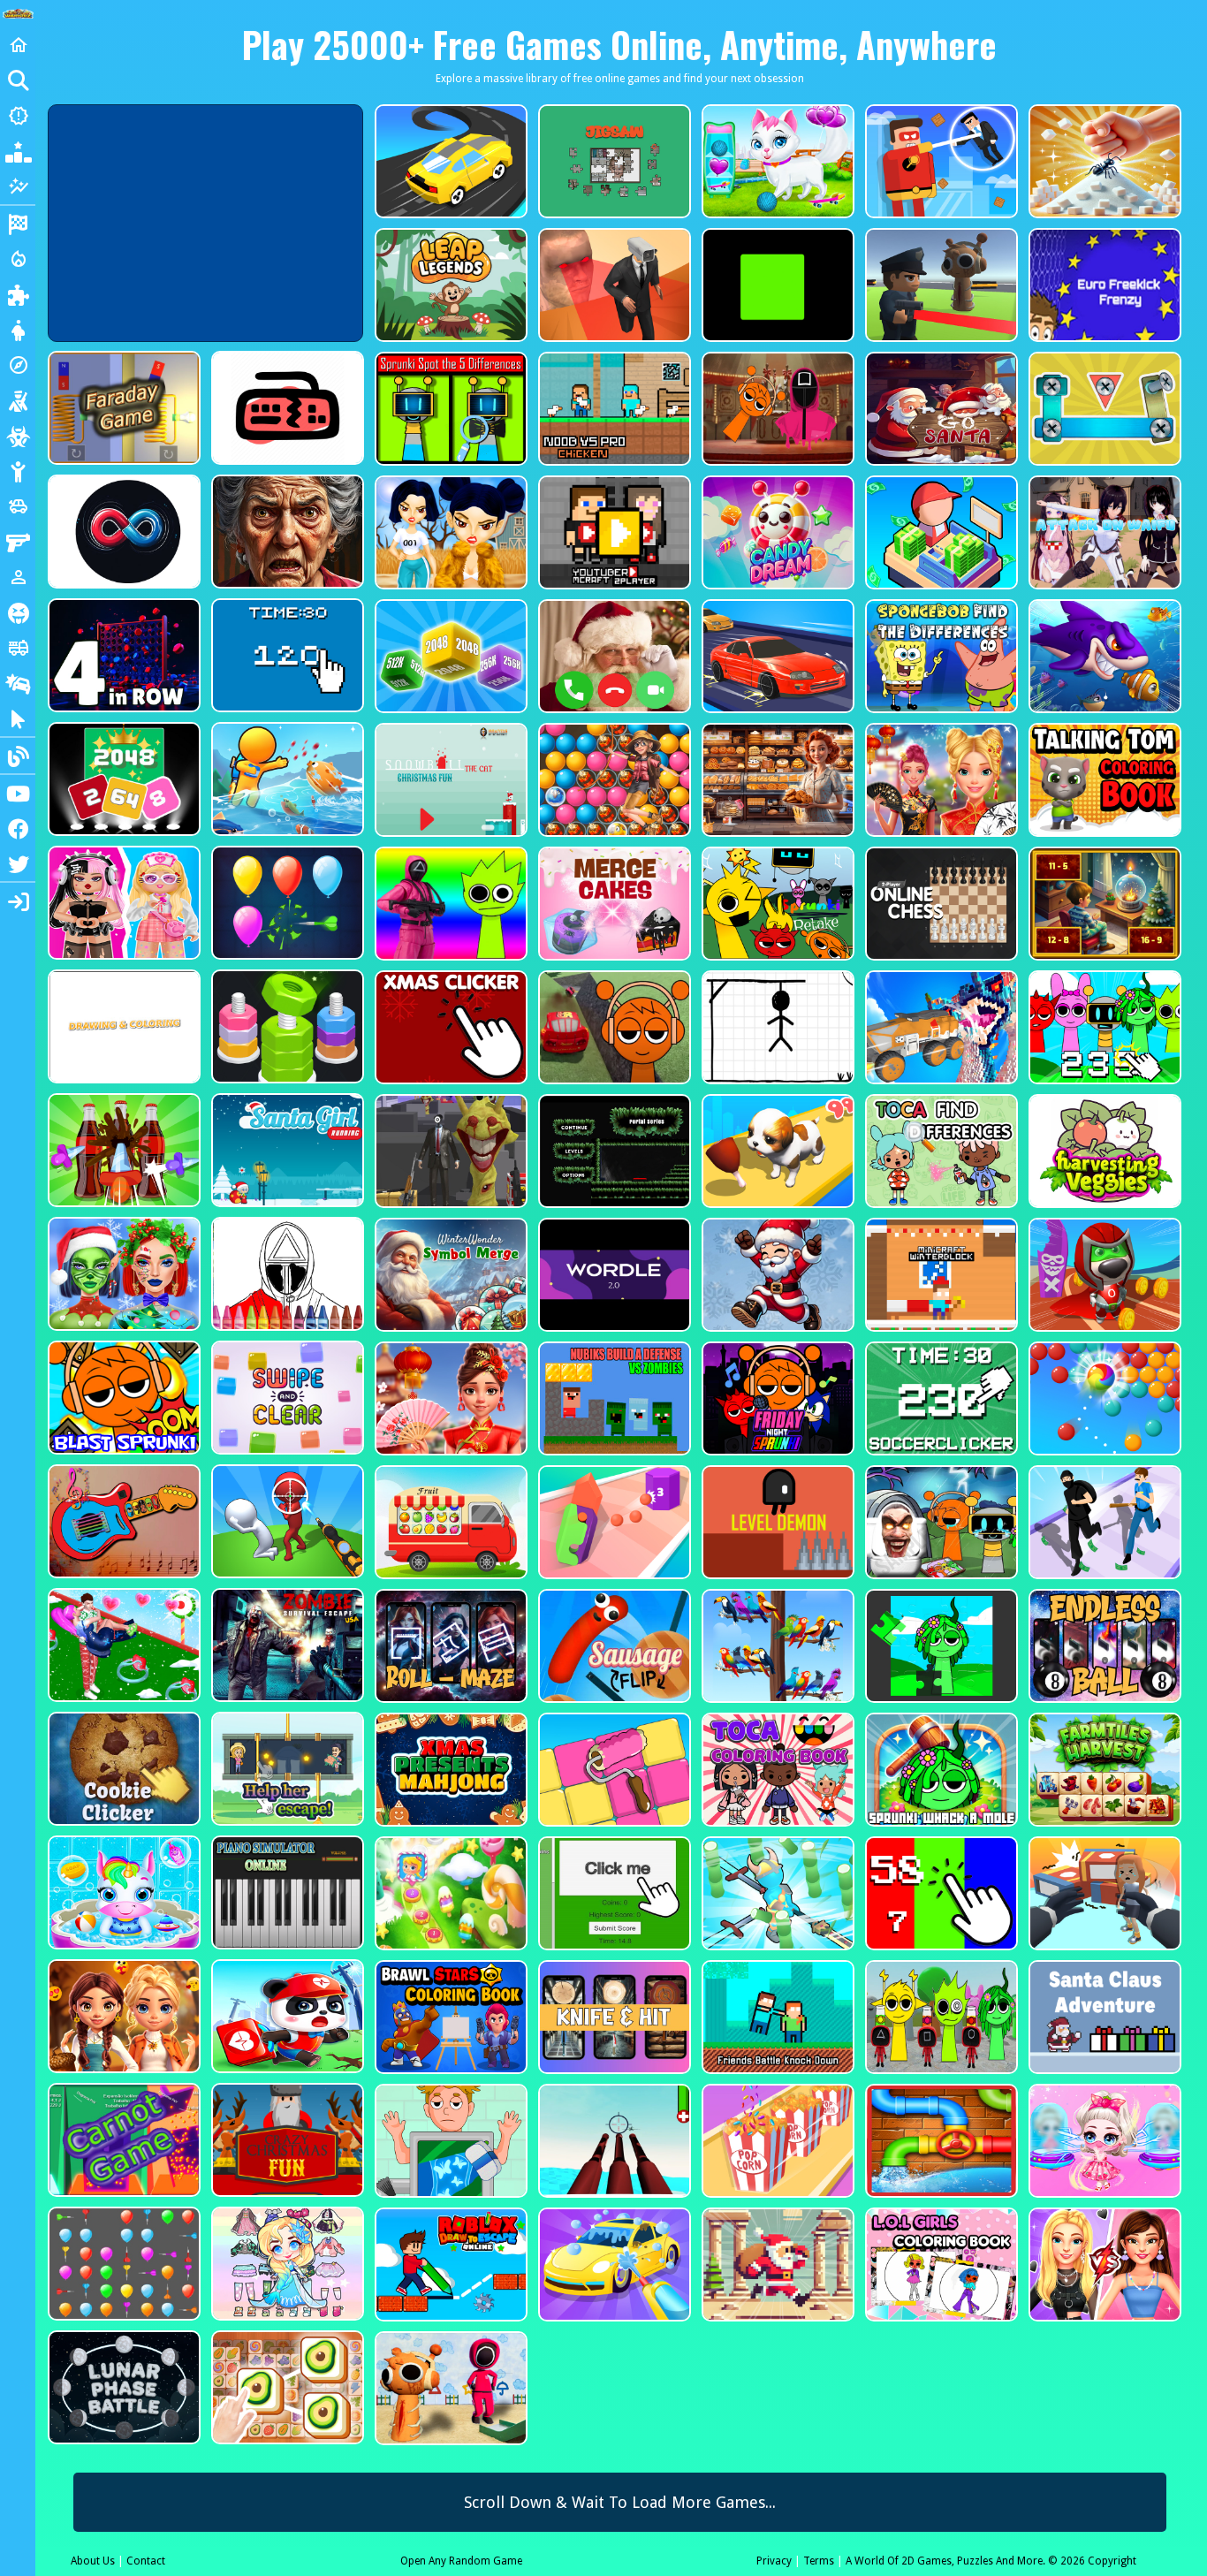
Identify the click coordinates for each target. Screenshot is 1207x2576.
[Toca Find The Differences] (940, 1151)
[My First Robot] (122, 903)
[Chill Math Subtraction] (1103, 904)
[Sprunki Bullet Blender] (940, 285)
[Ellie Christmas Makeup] (122, 1274)
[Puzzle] (18, 294)
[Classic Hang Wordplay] (776, 1027)
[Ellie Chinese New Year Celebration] (940, 780)
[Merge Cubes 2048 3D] (449, 656)
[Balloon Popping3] (286, 903)
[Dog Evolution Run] (776, 1151)
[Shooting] (18, 400)
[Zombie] (18, 436)
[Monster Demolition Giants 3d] (940, 1027)
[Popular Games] (18, 151)
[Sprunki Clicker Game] (1103, 1027)
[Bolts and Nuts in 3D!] (1103, 409)
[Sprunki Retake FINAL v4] (776, 904)
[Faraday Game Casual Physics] (122, 408)
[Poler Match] (122, 532)
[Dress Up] (18, 330)
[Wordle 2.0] (613, 1275)
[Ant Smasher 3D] (1103, 161)
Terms (819, 2561)
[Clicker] (18, 718)
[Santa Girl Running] (286, 1150)
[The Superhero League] (940, 161)
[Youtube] (18, 793)
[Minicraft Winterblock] (940, 1275)
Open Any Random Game (461, 2561)
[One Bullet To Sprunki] (449, 1151)
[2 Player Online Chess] (940, 904)
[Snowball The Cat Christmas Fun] (449, 780)
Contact (146, 2561)
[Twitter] (18, 863)
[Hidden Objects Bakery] (776, 780)
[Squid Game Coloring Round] (286, 1274)
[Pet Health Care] (776, 161)
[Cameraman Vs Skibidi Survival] (613, 285)
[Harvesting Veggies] (1103, 1151)
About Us (93, 2561)
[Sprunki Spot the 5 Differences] (449, 409)
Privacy (774, 2561)
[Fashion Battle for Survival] (449, 532)
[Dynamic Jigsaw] (613, 161)
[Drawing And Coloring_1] (122, 1026)
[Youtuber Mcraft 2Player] (613, 532)
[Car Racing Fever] (776, 656)
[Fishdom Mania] (1103, 656)
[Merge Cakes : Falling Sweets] (613, 904)
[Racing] (18, 224)
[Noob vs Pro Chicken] (613, 409)
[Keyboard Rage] (286, 408)
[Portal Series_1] (613, 1151)
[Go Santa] (940, 409)
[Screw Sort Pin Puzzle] (122, 1150)
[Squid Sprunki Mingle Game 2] (776, 409)
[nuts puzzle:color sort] (286, 1026)
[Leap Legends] (449, 285)
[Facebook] (18, 828)
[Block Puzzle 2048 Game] (122, 779)
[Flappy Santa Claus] (776, 1275)
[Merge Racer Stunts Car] (449, 161)
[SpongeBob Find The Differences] (940, 656)
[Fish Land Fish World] (286, 779)
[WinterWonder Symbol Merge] (449, 1275)
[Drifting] (18, 683)
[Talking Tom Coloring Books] (1103, 780)
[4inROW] (122, 655)
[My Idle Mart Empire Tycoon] (940, 532)
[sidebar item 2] (18, 900)
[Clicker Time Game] (286, 655)
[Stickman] (18, 471)
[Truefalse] (776, 285)
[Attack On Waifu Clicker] (1103, 532)
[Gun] (18, 542)
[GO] (18, 80)
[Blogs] (18, 756)
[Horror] (18, 612)
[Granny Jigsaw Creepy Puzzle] (286, 532)
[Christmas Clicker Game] (449, 1027)
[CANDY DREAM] (776, 532)
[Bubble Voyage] (613, 780)
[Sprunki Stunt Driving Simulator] (613, 1027)
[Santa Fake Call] (613, 656)
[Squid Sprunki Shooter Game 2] (449, 904)
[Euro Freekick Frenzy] (1103, 285)
